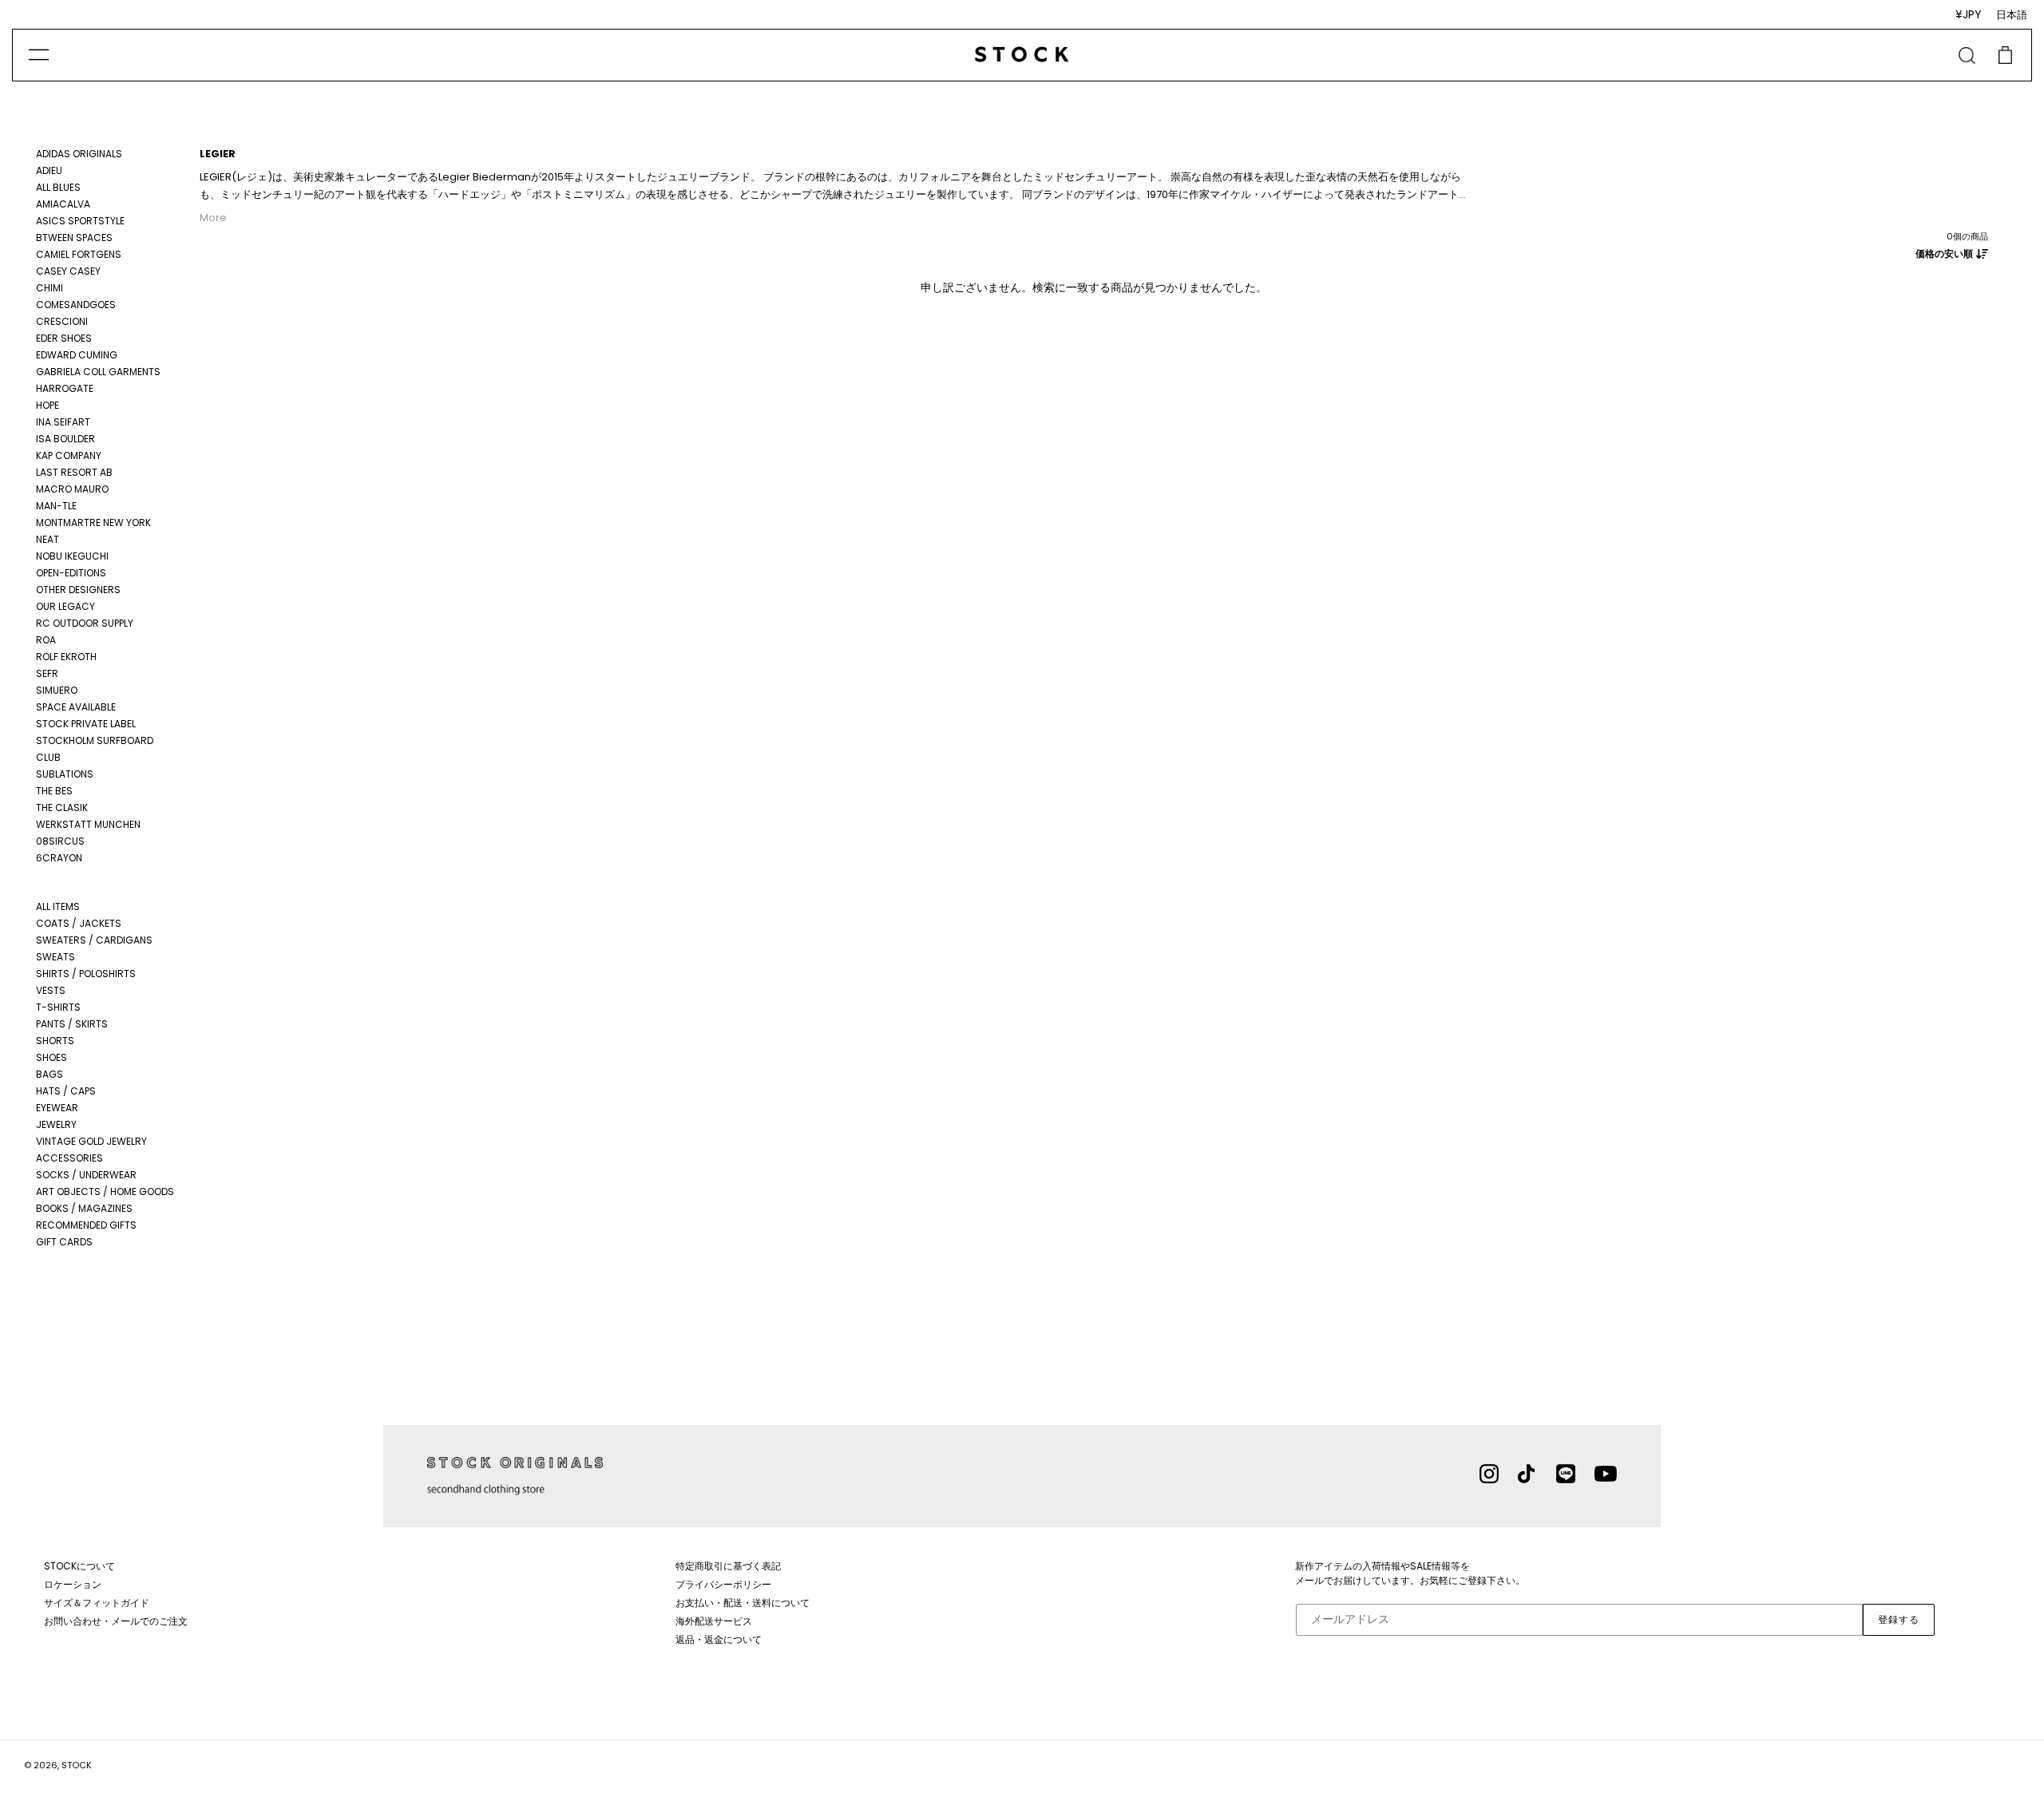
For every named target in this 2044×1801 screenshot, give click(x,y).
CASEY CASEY (68, 271)
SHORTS (55, 1041)
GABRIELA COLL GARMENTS (98, 372)
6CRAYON (59, 858)
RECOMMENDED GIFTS (86, 1225)
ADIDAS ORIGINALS (79, 154)
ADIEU (49, 170)
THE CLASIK (62, 807)
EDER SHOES (64, 338)
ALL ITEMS (58, 906)
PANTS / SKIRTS (72, 1024)
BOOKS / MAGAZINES (84, 1208)
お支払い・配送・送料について (743, 1603)
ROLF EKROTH (66, 657)
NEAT (48, 539)
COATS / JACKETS (79, 923)
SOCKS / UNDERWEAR (86, 1175)
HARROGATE (65, 388)
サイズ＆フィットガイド (97, 1603)
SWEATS (55, 957)
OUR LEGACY (65, 606)
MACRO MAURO (72, 489)
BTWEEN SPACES (74, 237)
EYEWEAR (57, 1108)
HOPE (48, 405)
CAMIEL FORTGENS (79, 254)
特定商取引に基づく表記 (728, 1566)
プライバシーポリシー (723, 1584)
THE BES (54, 791)
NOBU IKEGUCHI (72, 556)
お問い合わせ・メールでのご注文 (116, 1621)
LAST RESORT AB (74, 472)
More (213, 218)
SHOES (51, 1057)
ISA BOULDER (65, 439)
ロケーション (73, 1584)
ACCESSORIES (69, 1158)
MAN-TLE (56, 506)
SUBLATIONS (65, 774)
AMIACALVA (63, 204)
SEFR (47, 673)
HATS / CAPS (66, 1091)
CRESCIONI (62, 321)
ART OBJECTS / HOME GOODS (105, 1191)
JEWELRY (56, 1124)
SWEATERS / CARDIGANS (94, 940)
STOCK (77, 1765)
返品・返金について (719, 1639)
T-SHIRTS (58, 1007)
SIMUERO (57, 690)
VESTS (51, 990)
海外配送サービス (714, 1621)
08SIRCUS (60, 841)
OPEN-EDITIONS (71, 573)
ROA (46, 640)
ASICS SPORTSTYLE (80, 221)
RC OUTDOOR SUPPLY (85, 623)
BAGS (50, 1074)
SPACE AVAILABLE (76, 707)
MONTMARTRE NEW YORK (93, 522)
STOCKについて (79, 1566)
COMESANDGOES (76, 305)
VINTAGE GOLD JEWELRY (91, 1141)
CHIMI (50, 288)
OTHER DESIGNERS (78, 590)
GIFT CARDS (64, 1242)
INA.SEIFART (63, 422)
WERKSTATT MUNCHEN (88, 824)
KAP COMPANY (69, 455)
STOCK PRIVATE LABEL (86, 724)
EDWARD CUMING (77, 355)
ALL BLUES (58, 187)
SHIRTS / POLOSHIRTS (86, 974)
